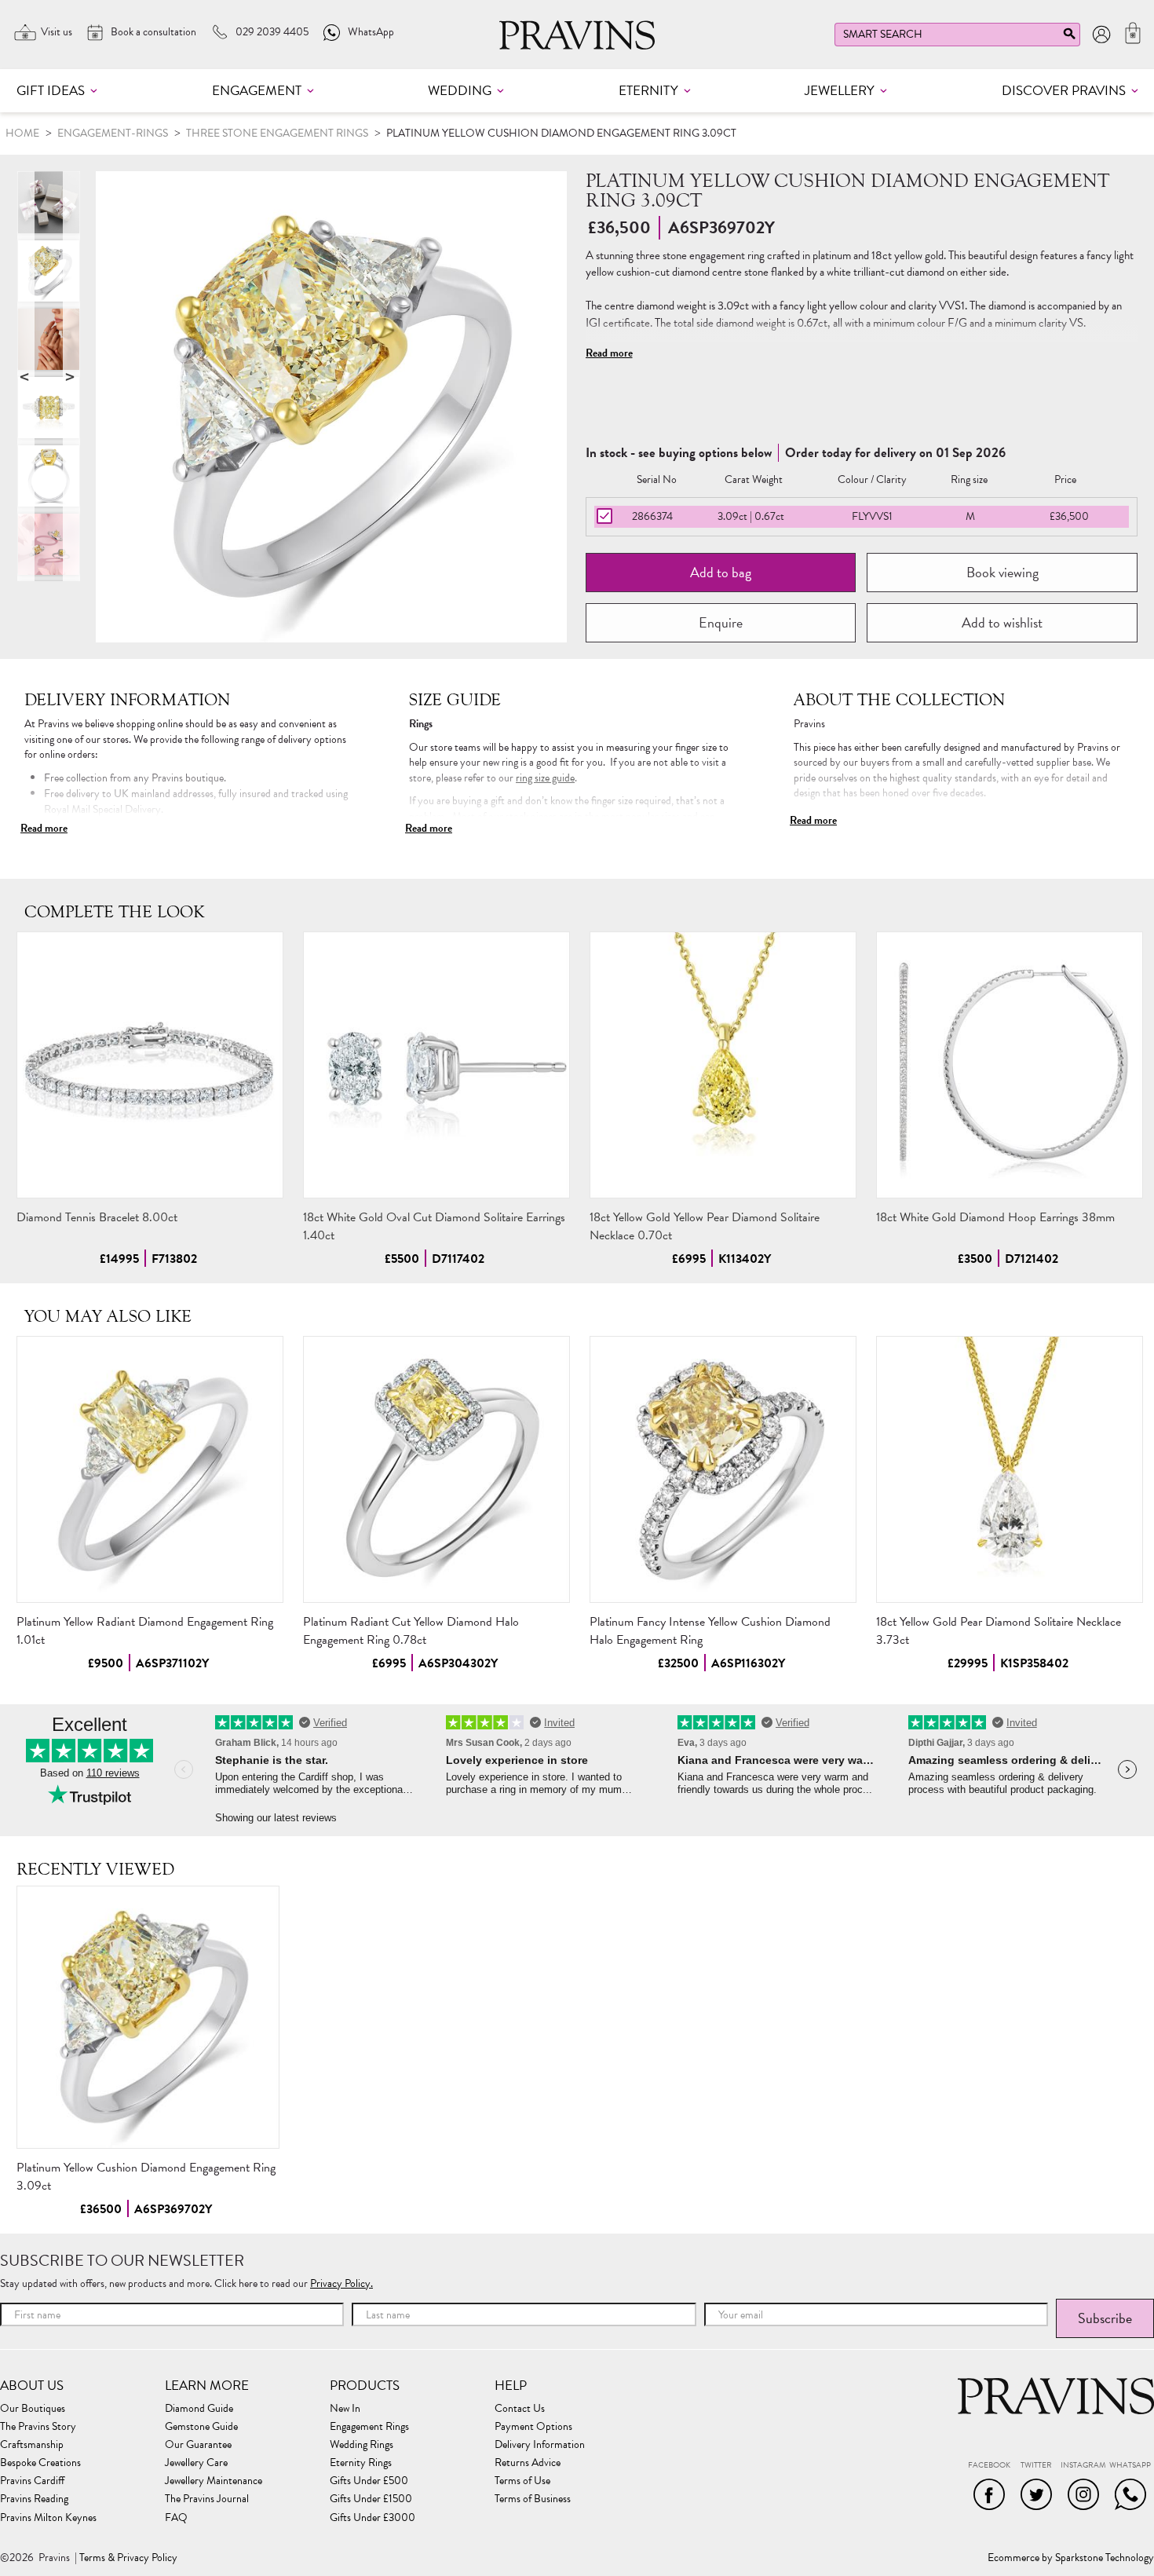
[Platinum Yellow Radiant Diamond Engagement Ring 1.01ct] (150, 1469)
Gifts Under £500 (369, 2481)
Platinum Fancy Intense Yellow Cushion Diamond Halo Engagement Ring (710, 1631)
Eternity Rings (361, 2463)
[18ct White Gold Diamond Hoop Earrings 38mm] (1010, 1065)
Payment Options (533, 2427)
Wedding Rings (362, 2445)
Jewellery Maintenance (214, 2481)
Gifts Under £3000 (372, 2518)
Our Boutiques (33, 2409)
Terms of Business (533, 2499)
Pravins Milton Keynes (48, 2518)
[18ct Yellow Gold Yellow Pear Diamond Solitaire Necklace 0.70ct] (723, 1065)
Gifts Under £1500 (371, 2499)
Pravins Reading (34, 2499)
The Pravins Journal (207, 2499)
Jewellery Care (196, 2463)
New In (345, 2409)
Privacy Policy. (341, 2283)
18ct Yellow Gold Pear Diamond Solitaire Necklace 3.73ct (999, 1631)
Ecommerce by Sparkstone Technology (1071, 2558)
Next (71, 376)
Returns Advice (528, 2463)
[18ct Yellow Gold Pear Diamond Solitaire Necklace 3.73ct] (1010, 1469)
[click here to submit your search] (1069, 37)
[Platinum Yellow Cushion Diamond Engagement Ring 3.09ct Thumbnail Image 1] (49, 339)
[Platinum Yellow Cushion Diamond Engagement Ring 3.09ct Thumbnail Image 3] (49, 476)
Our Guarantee (198, 2445)
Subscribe (1105, 2318)
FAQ (176, 2518)
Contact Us (520, 2409)
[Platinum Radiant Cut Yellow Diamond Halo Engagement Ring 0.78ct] (436, 1469)
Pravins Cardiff (32, 2481)
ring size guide (545, 778)
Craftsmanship (32, 2445)
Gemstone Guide (201, 2427)
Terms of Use (522, 2481)
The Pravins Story (38, 2427)
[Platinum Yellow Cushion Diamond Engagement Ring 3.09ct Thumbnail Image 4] (49, 544)
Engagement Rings (369, 2427)
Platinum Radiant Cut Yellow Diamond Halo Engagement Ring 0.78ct (411, 1631)
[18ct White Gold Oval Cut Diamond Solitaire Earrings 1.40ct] (436, 1065)
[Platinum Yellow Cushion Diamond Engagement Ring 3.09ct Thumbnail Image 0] (331, 407)
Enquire (721, 622)
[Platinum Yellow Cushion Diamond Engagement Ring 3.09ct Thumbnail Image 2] (49, 408)
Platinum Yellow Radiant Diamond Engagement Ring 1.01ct (145, 1631)
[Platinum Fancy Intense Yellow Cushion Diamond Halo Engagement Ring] (723, 1469)
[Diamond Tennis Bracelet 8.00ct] (150, 1065)
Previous (26, 376)
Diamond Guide (199, 2409)
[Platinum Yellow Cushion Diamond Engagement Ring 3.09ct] (148, 2017)
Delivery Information (540, 2445)
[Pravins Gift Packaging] (49, 203)
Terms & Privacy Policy (128, 2558)
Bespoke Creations (40, 2463)
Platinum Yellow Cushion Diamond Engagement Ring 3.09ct (146, 2177)
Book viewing (1002, 572)
